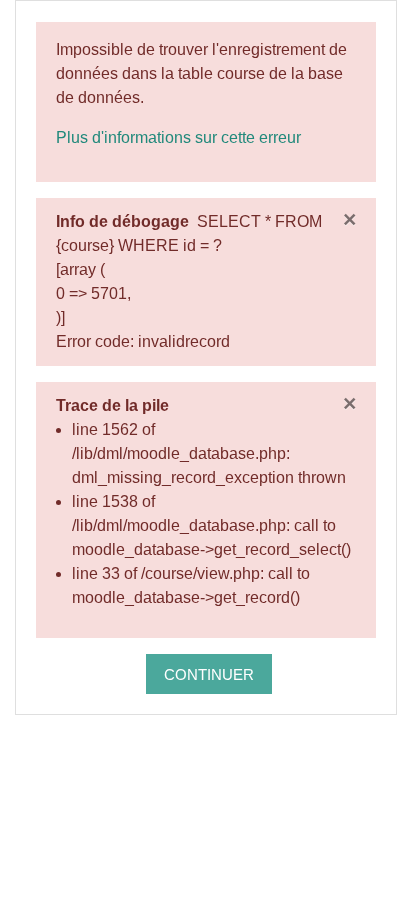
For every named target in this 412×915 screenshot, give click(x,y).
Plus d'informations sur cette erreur (178, 137)
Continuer (209, 674)
